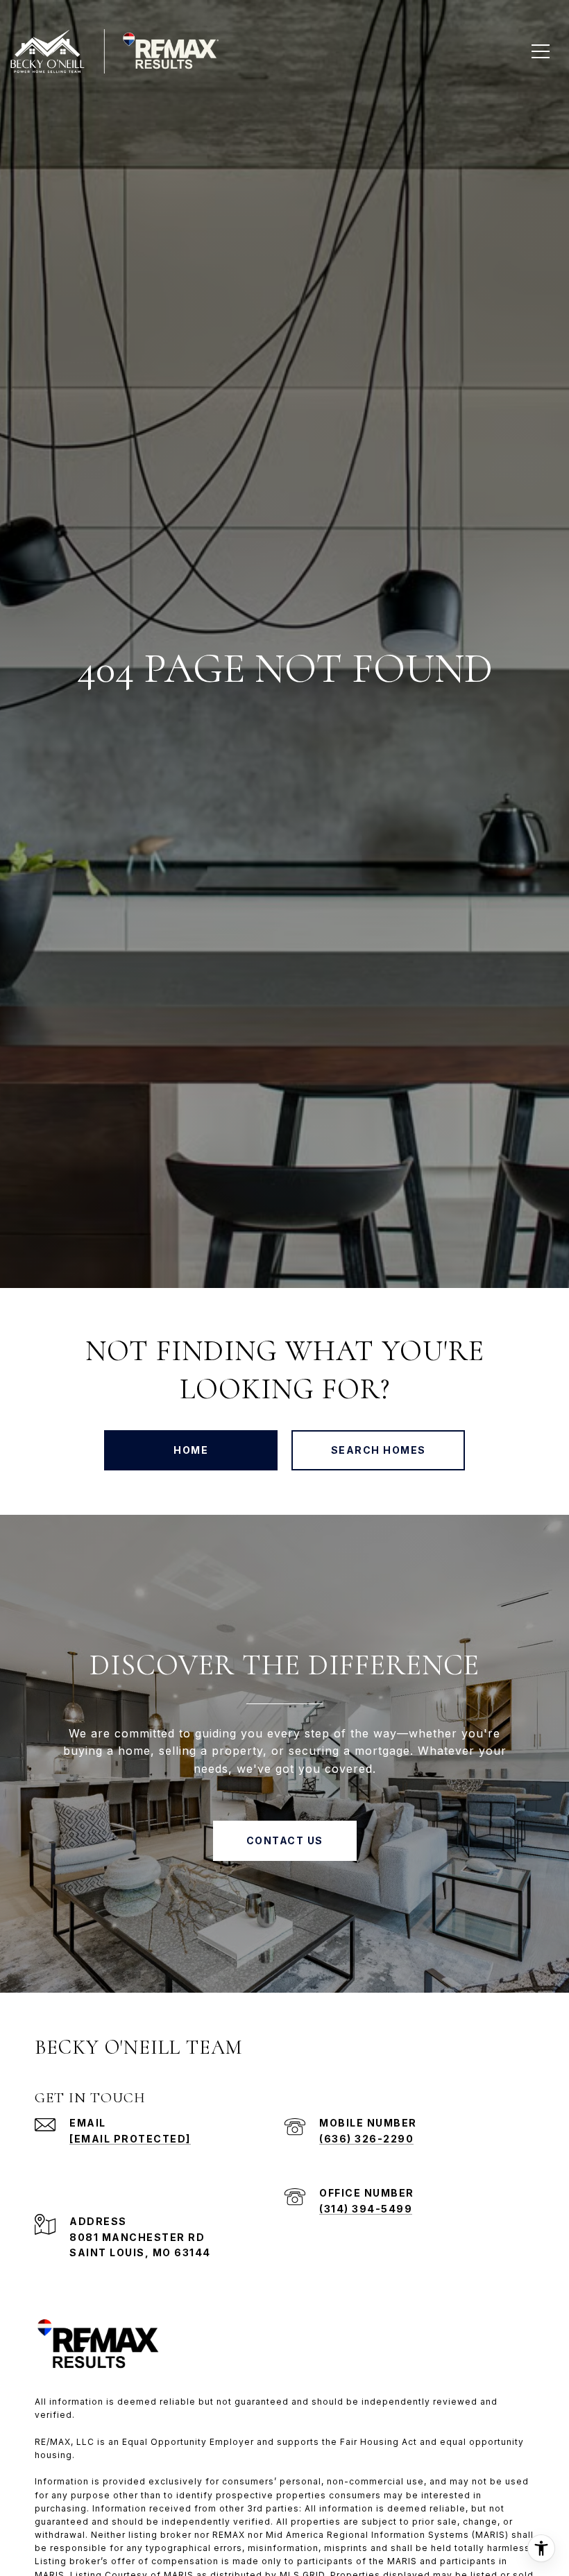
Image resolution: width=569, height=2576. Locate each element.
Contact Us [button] (285, 1840)
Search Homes (379, 1450)
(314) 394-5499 (366, 2209)
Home (191, 1450)
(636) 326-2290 (366, 2139)
